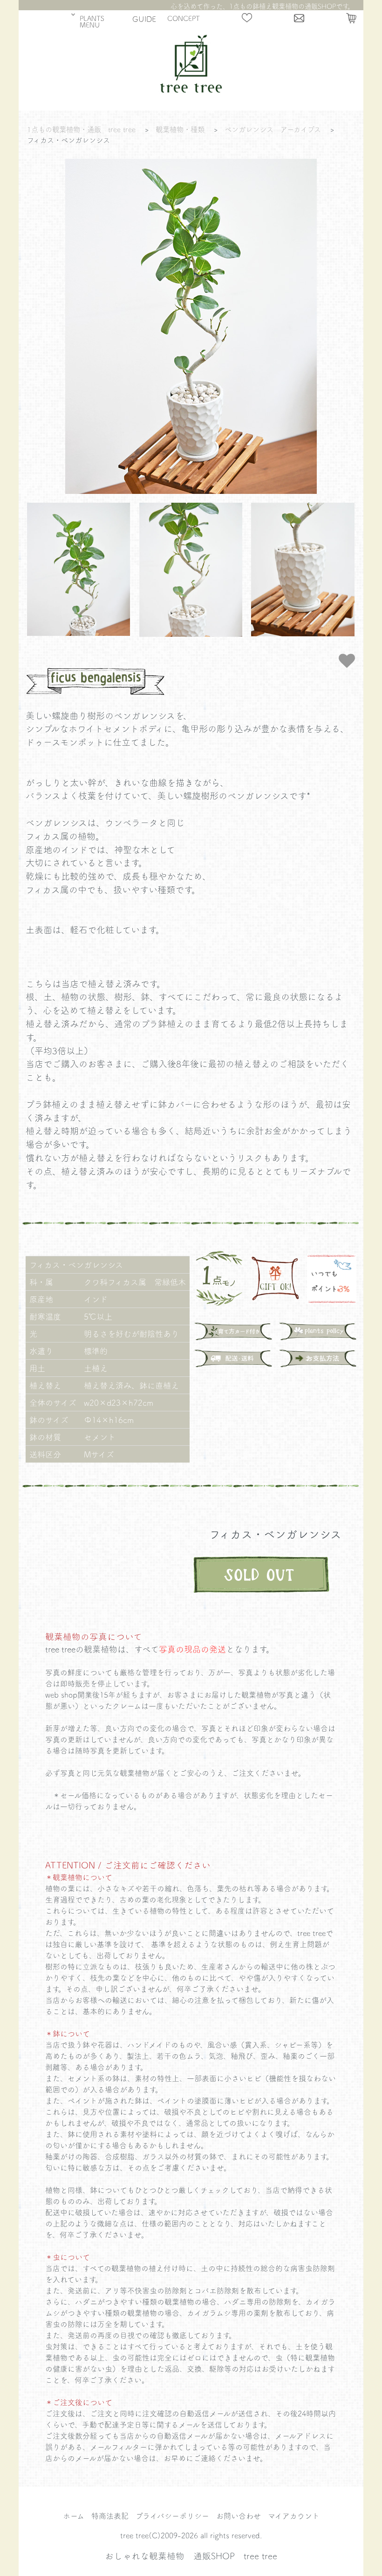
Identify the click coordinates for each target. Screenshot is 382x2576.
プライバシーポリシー (172, 2515)
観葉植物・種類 (180, 129)
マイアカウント (294, 2515)
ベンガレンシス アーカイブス (273, 129)
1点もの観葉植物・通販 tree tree (81, 129)
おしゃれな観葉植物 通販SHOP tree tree (191, 2556)
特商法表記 (110, 2515)
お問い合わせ (239, 2515)
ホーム (74, 2515)
